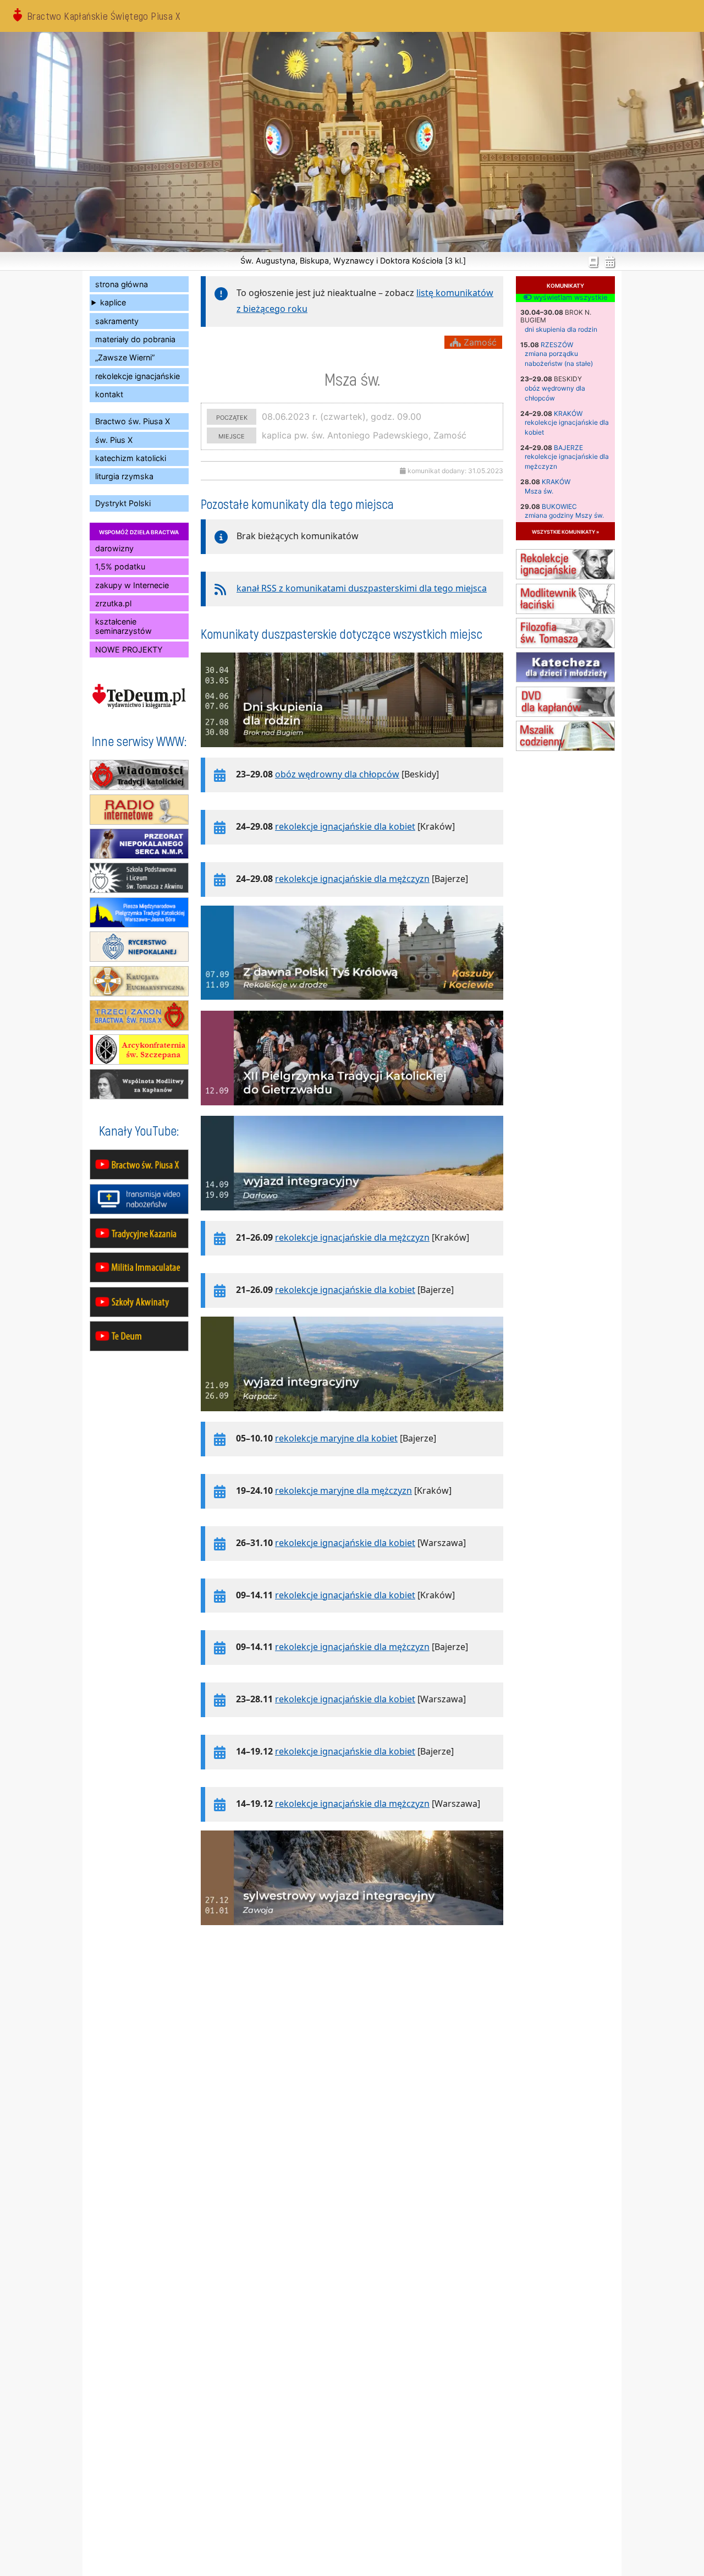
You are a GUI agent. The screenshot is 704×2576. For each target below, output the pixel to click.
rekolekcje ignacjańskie (137, 376)
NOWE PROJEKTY (129, 650)
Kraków (568, 413)
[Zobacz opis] (352, 753)
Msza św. (539, 491)
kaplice (113, 302)
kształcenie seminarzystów (123, 626)
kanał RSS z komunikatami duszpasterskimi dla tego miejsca (362, 588)
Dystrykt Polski (123, 503)
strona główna (122, 284)
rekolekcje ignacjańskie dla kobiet (345, 826)
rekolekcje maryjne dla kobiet (336, 1438)
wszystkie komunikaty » (565, 531)
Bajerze (568, 448)
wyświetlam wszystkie (569, 298)
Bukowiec (559, 506)
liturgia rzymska (124, 476)
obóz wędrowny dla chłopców (337, 774)
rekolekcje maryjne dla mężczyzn (343, 1490)
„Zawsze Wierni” (125, 357)
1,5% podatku (120, 566)
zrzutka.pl (113, 603)
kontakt (109, 394)
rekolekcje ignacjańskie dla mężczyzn (352, 879)
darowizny (114, 548)
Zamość (479, 342)
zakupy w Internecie (132, 585)
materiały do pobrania (135, 339)
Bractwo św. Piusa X (133, 421)
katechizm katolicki (131, 458)
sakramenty (117, 321)
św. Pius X (114, 440)
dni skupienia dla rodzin (561, 329)
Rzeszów (557, 345)
